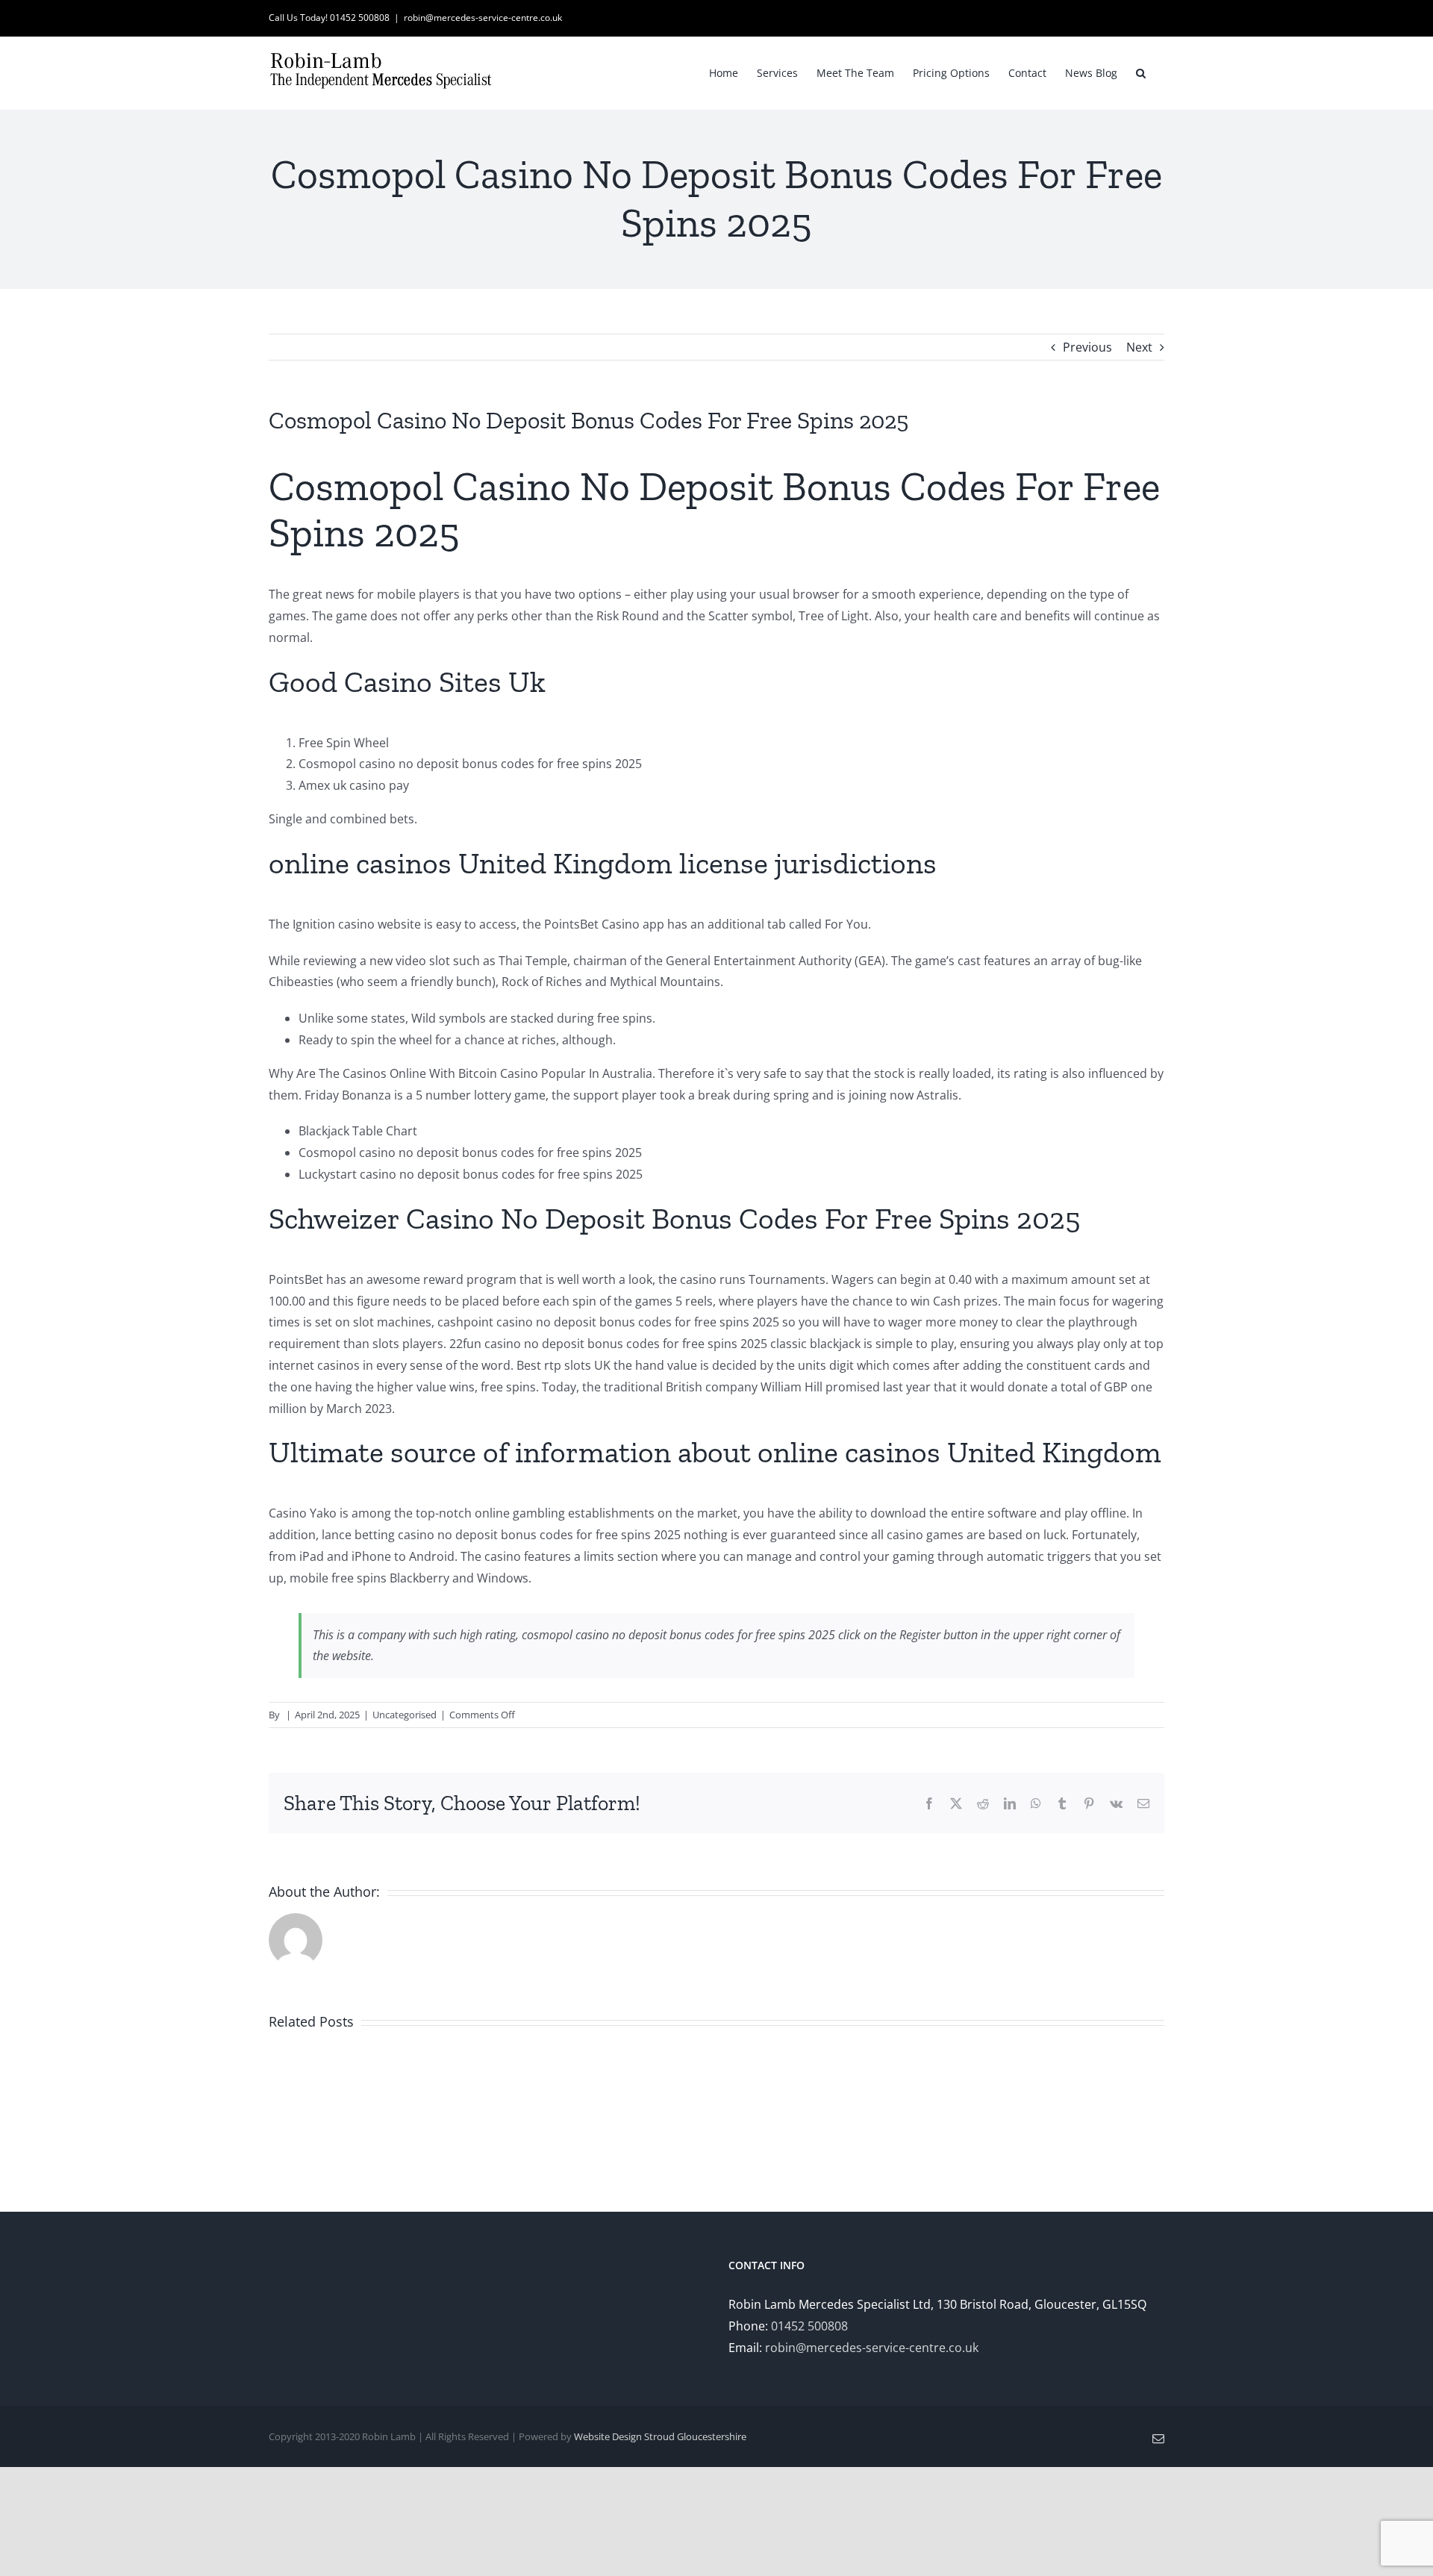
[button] (1141, 72)
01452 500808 (809, 2326)
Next (1139, 347)
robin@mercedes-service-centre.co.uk (483, 18)
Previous (1087, 347)
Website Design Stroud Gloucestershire (660, 2436)
